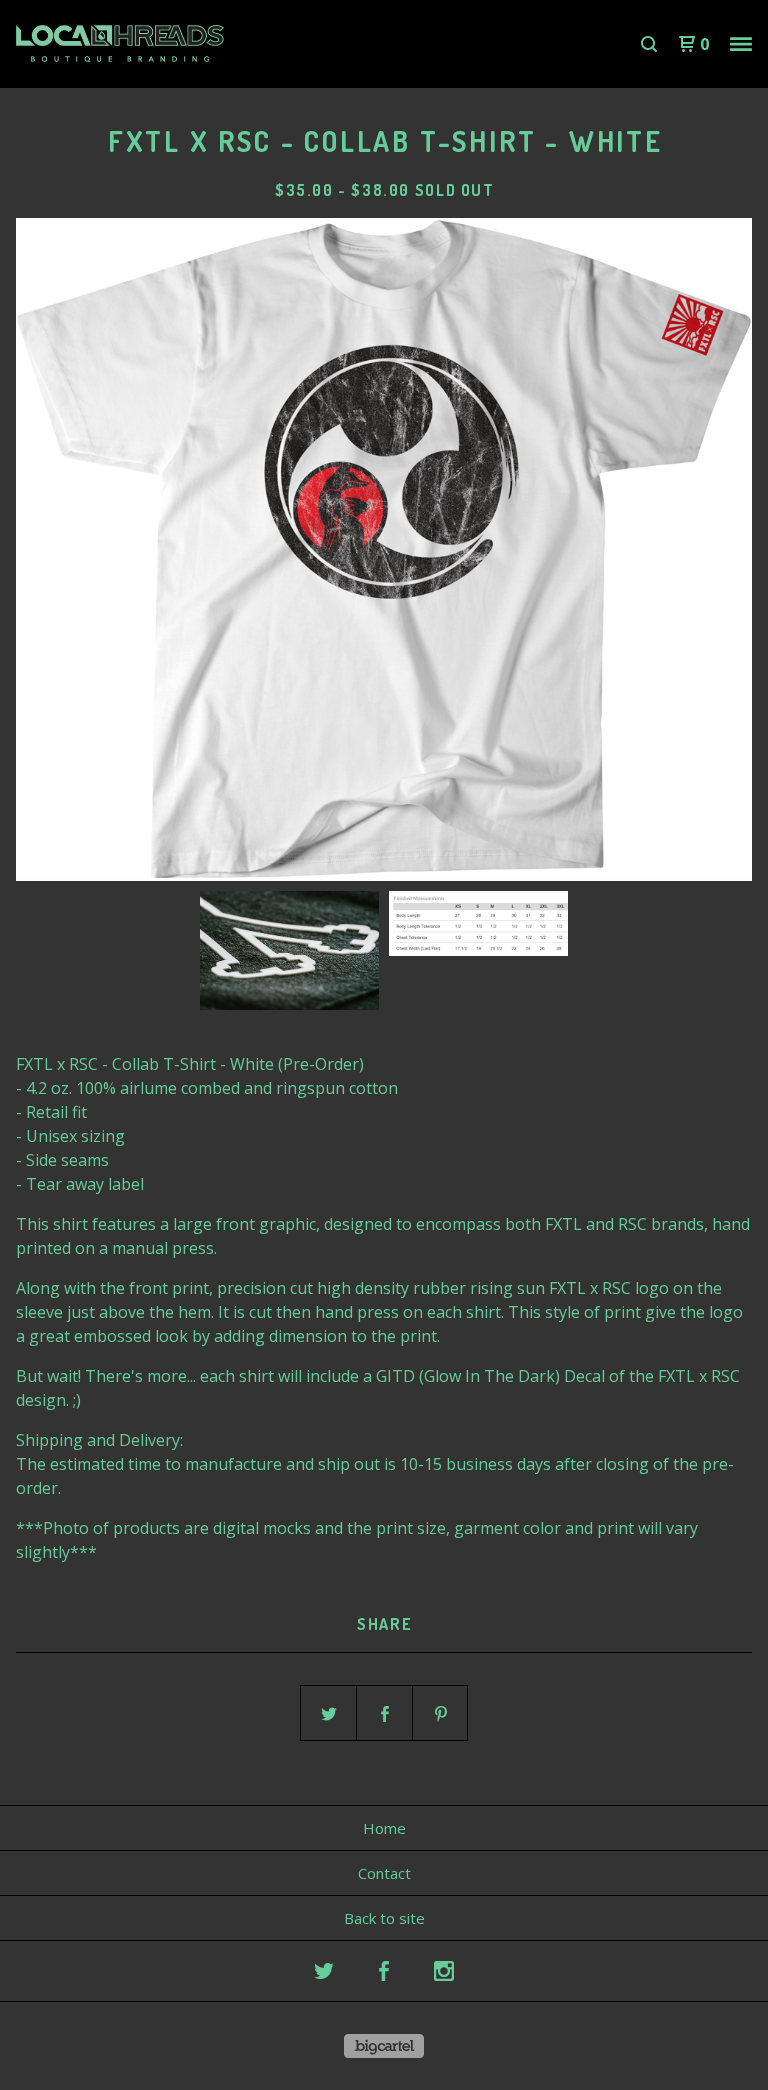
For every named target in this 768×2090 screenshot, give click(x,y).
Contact (384, 1873)
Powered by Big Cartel (384, 2046)
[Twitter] (324, 1971)
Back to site (384, 1918)
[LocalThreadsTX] (120, 44)
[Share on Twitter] (329, 1714)
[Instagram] (444, 1971)
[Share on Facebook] (385, 1714)
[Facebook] (384, 1971)
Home (384, 1828)
